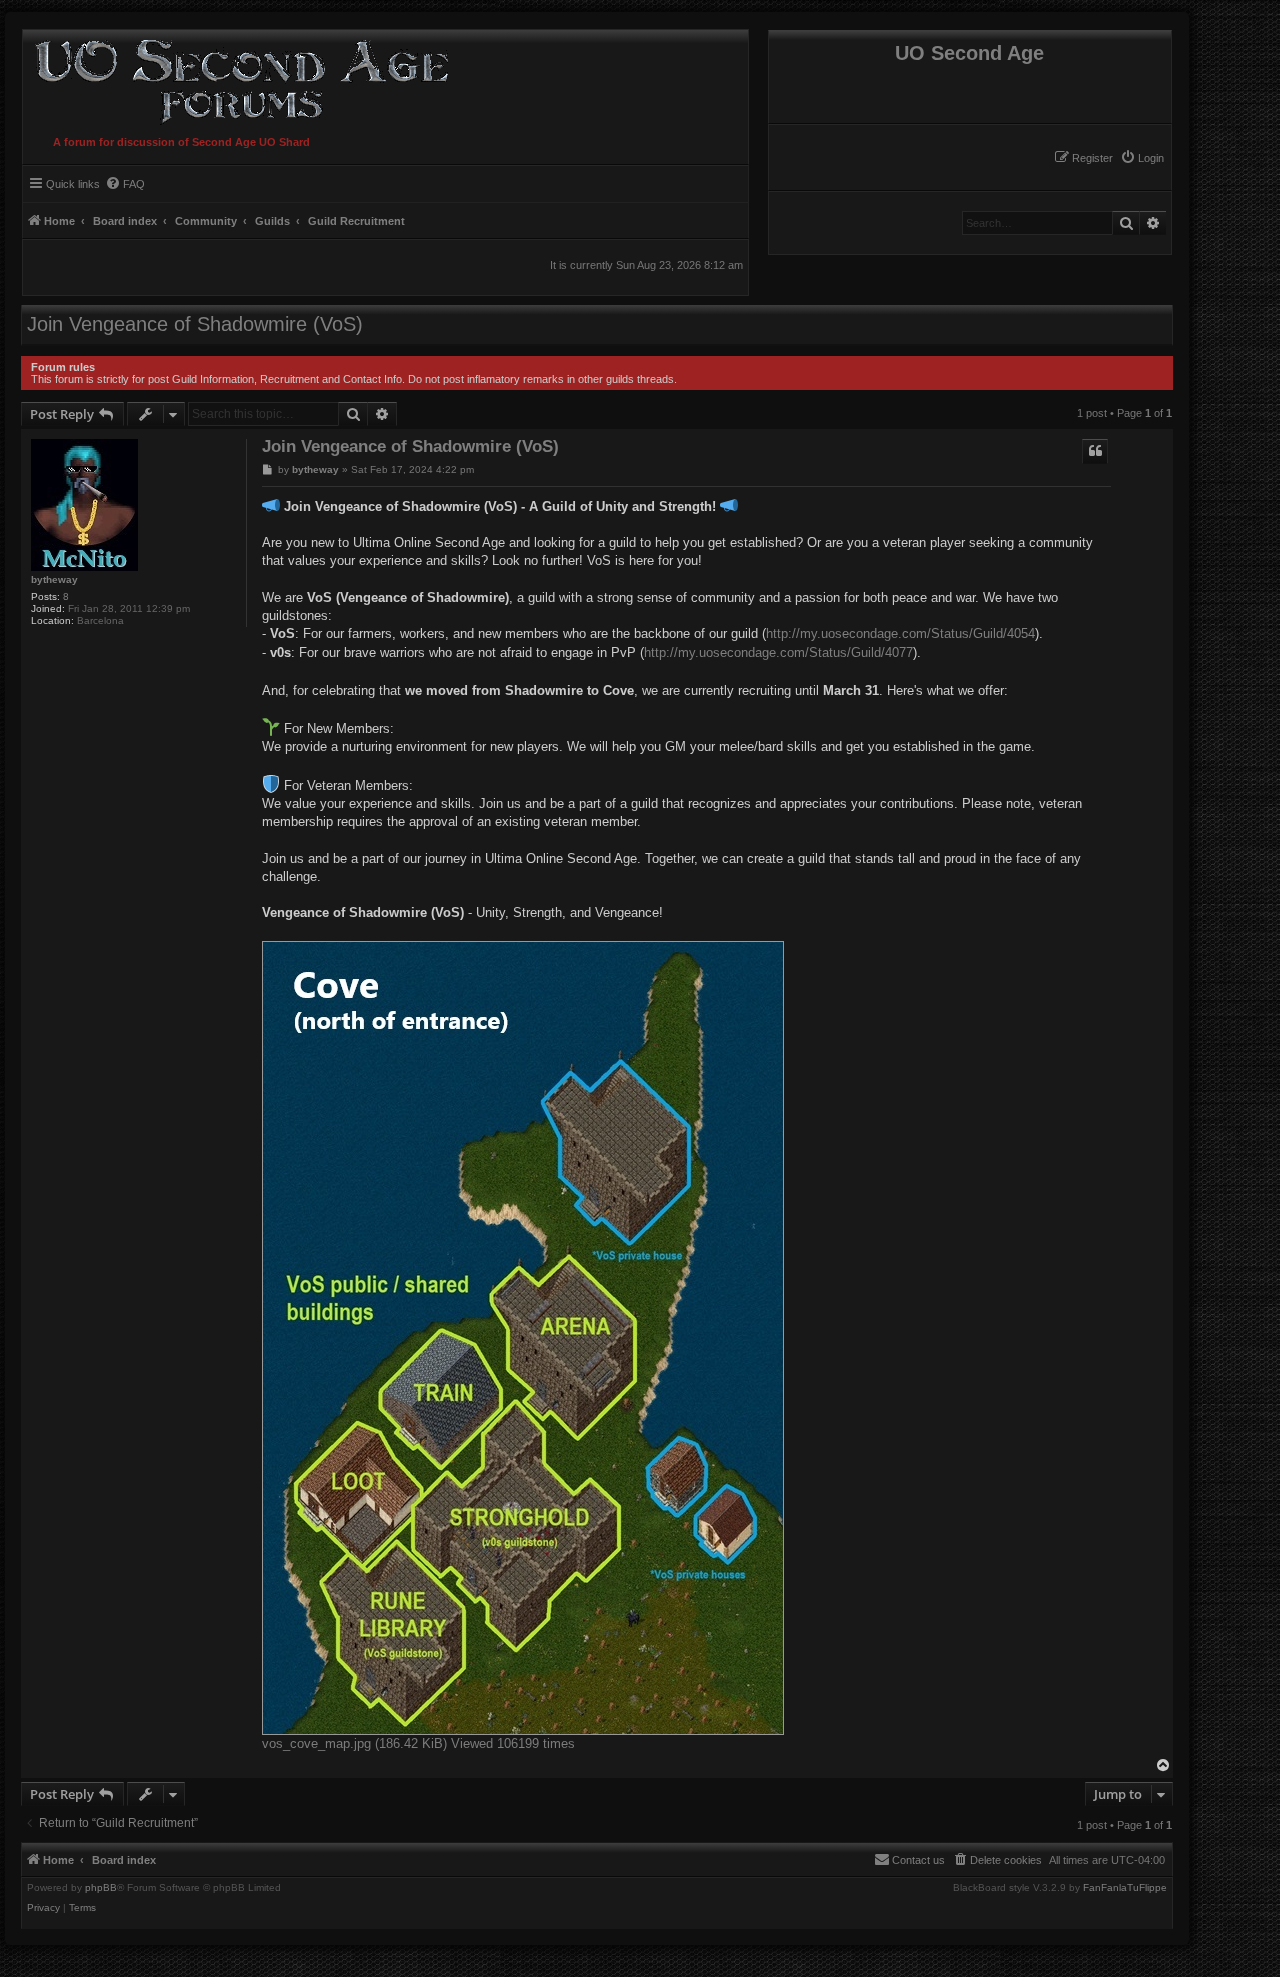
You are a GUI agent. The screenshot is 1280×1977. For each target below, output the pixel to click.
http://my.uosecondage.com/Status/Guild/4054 (900, 633)
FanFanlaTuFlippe (1125, 1888)
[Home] (237, 78)
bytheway (54, 579)
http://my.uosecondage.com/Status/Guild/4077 (778, 652)
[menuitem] (1142, 158)
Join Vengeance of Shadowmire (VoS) (195, 324)
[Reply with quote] (1095, 451)
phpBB (101, 1888)
